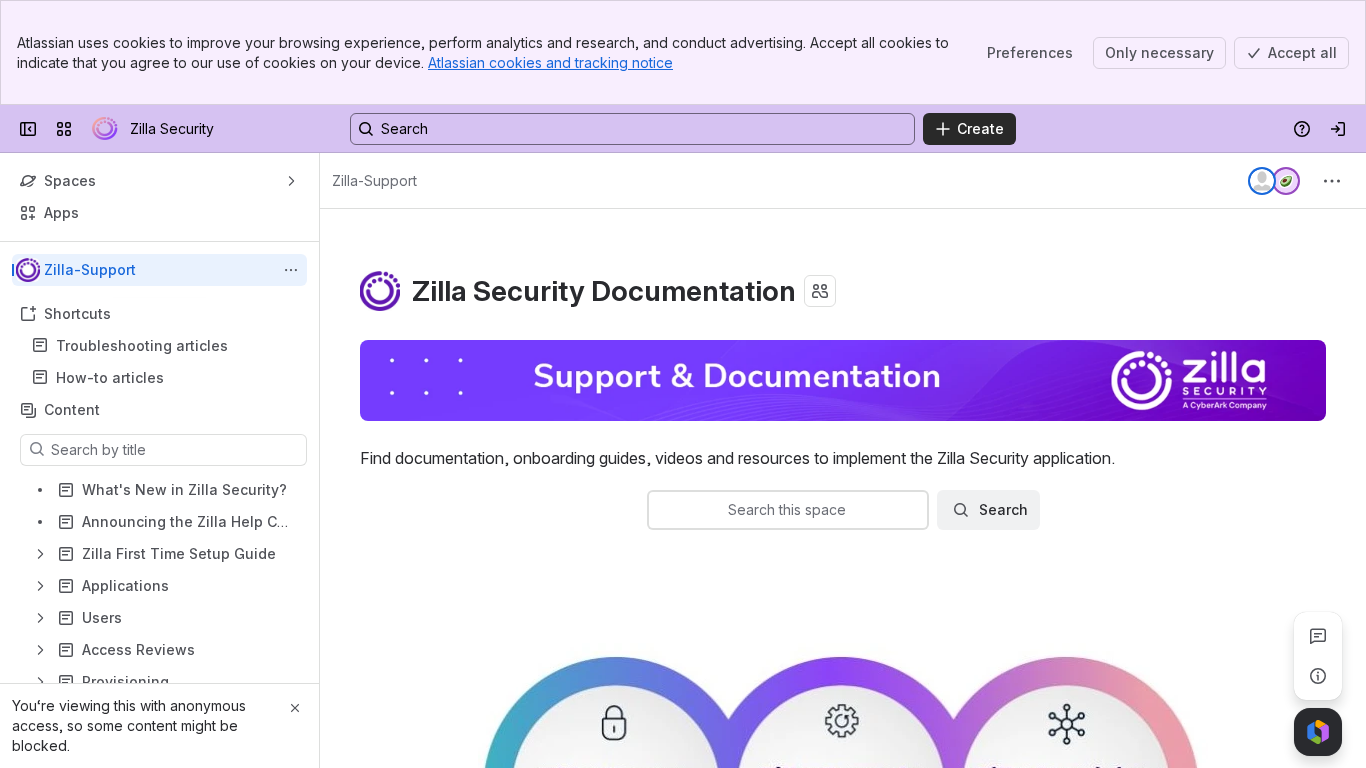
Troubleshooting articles (142, 345)
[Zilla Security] (105, 129)
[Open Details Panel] (1318, 676)
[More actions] (291, 270)
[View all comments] (1318, 636)
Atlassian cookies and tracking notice (550, 62)
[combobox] (661, 510)
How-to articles (110, 377)
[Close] (295, 708)
